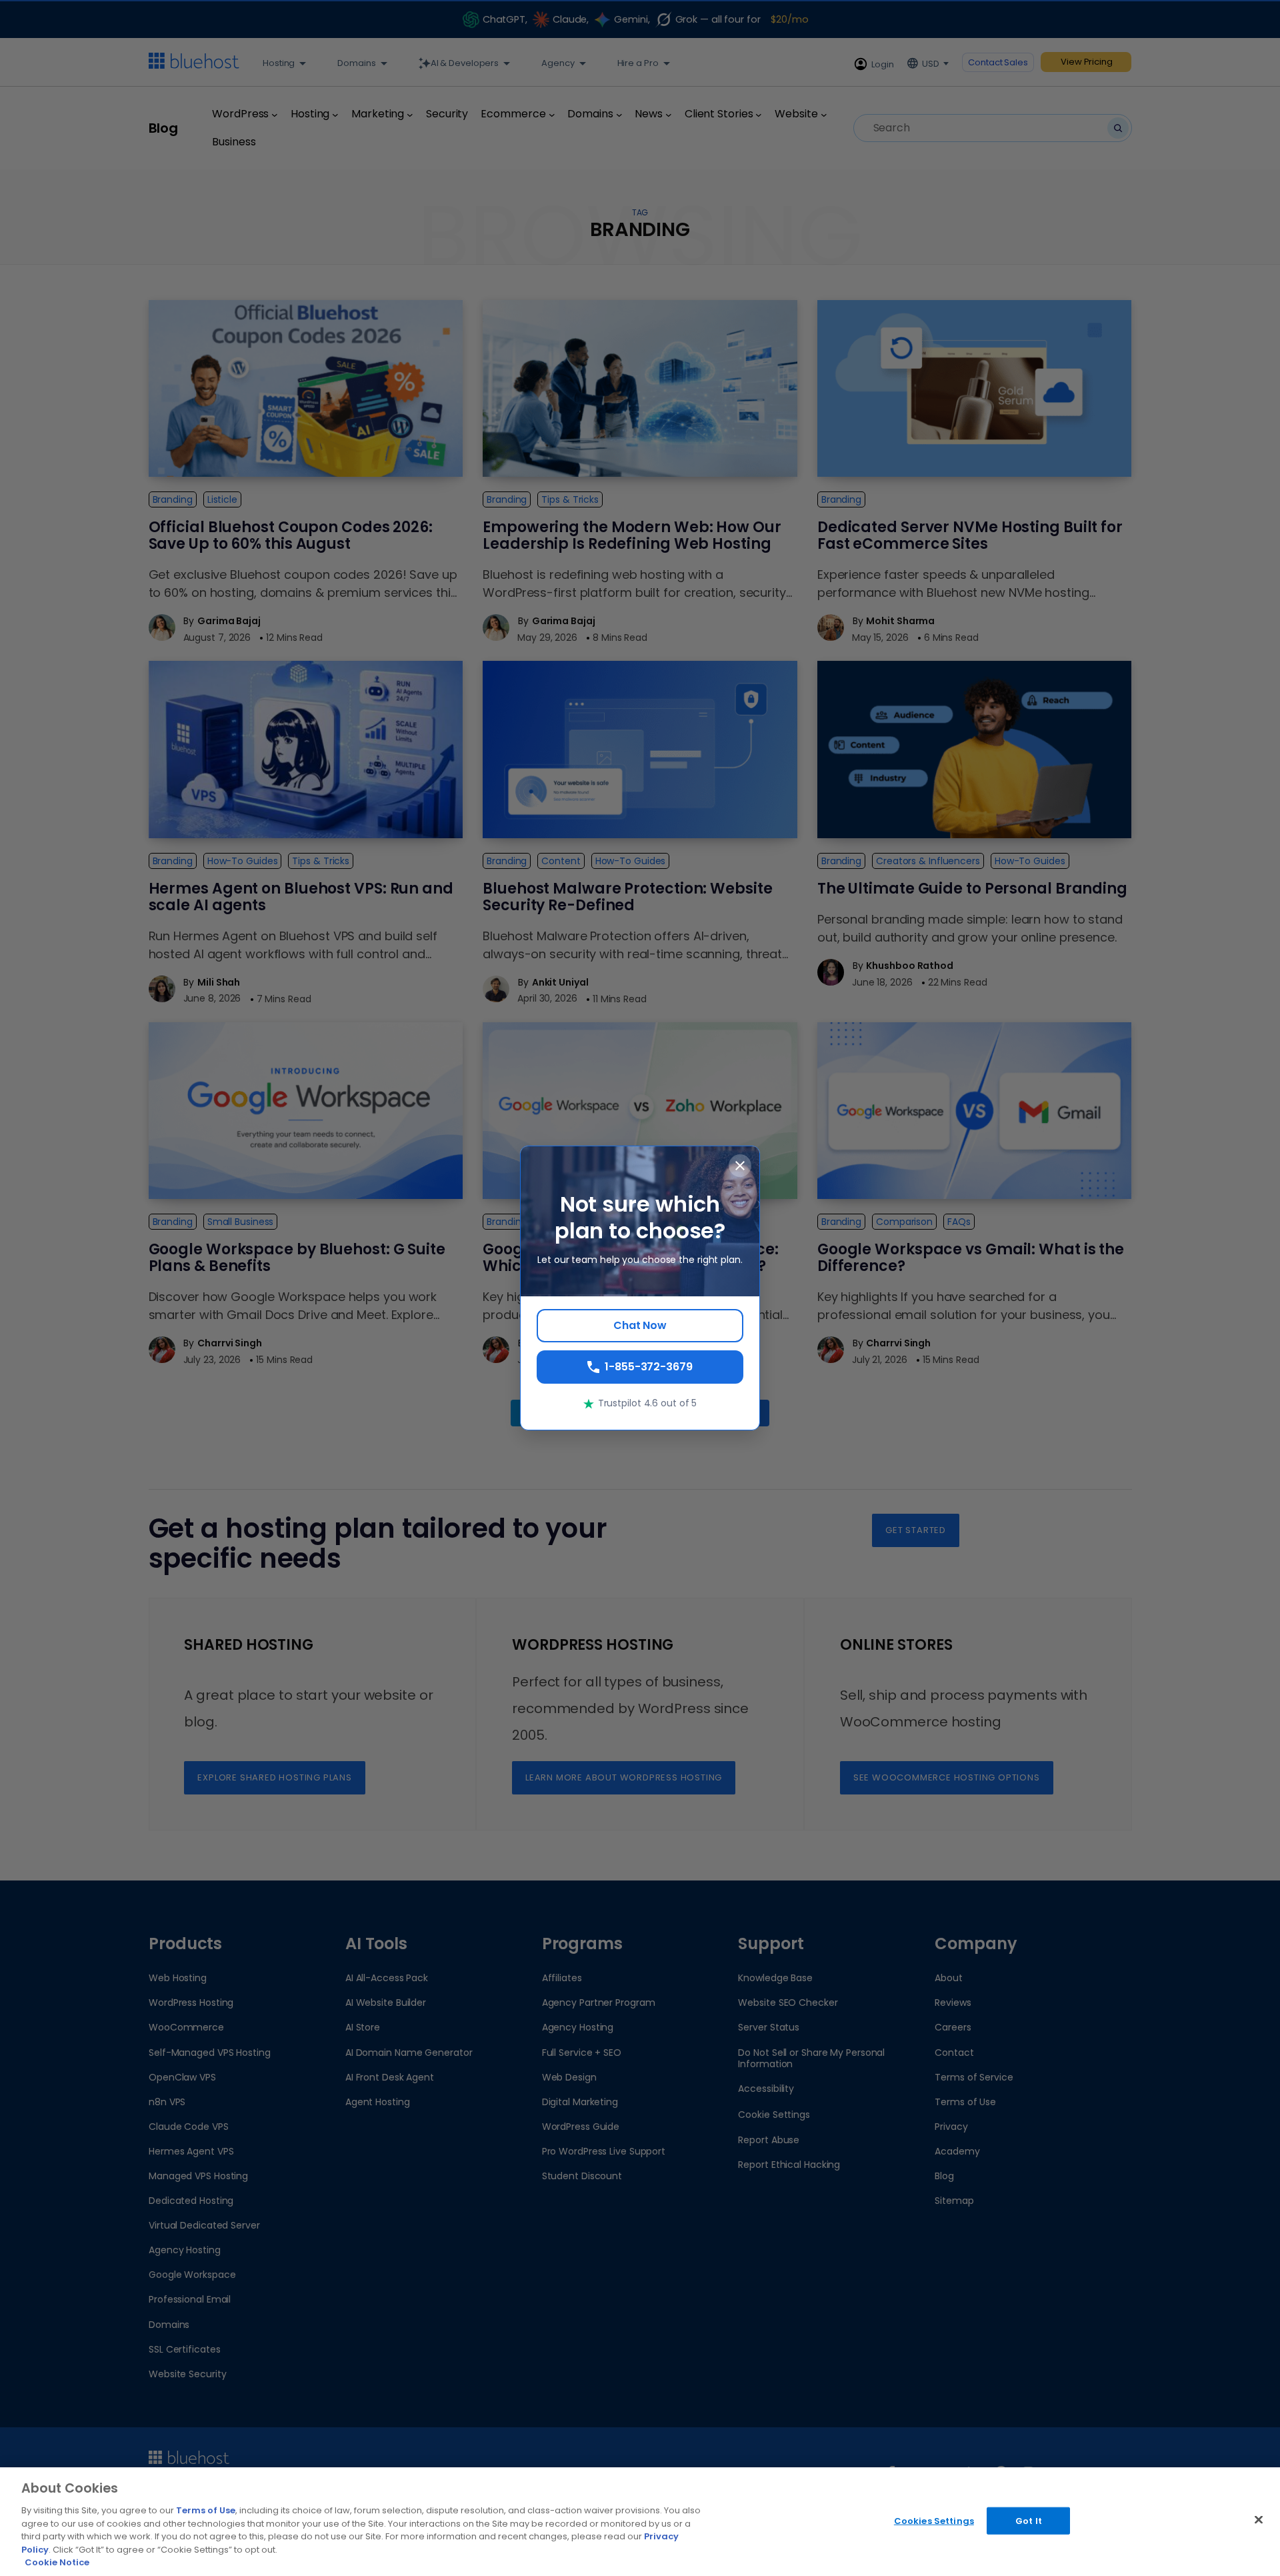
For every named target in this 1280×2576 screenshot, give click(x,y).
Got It (1029, 2520)
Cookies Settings (934, 2520)
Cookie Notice (57, 2562)
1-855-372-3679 (649, 1367)
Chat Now (640, 1325)
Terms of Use (206, 2510)
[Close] (1259, 2519)
